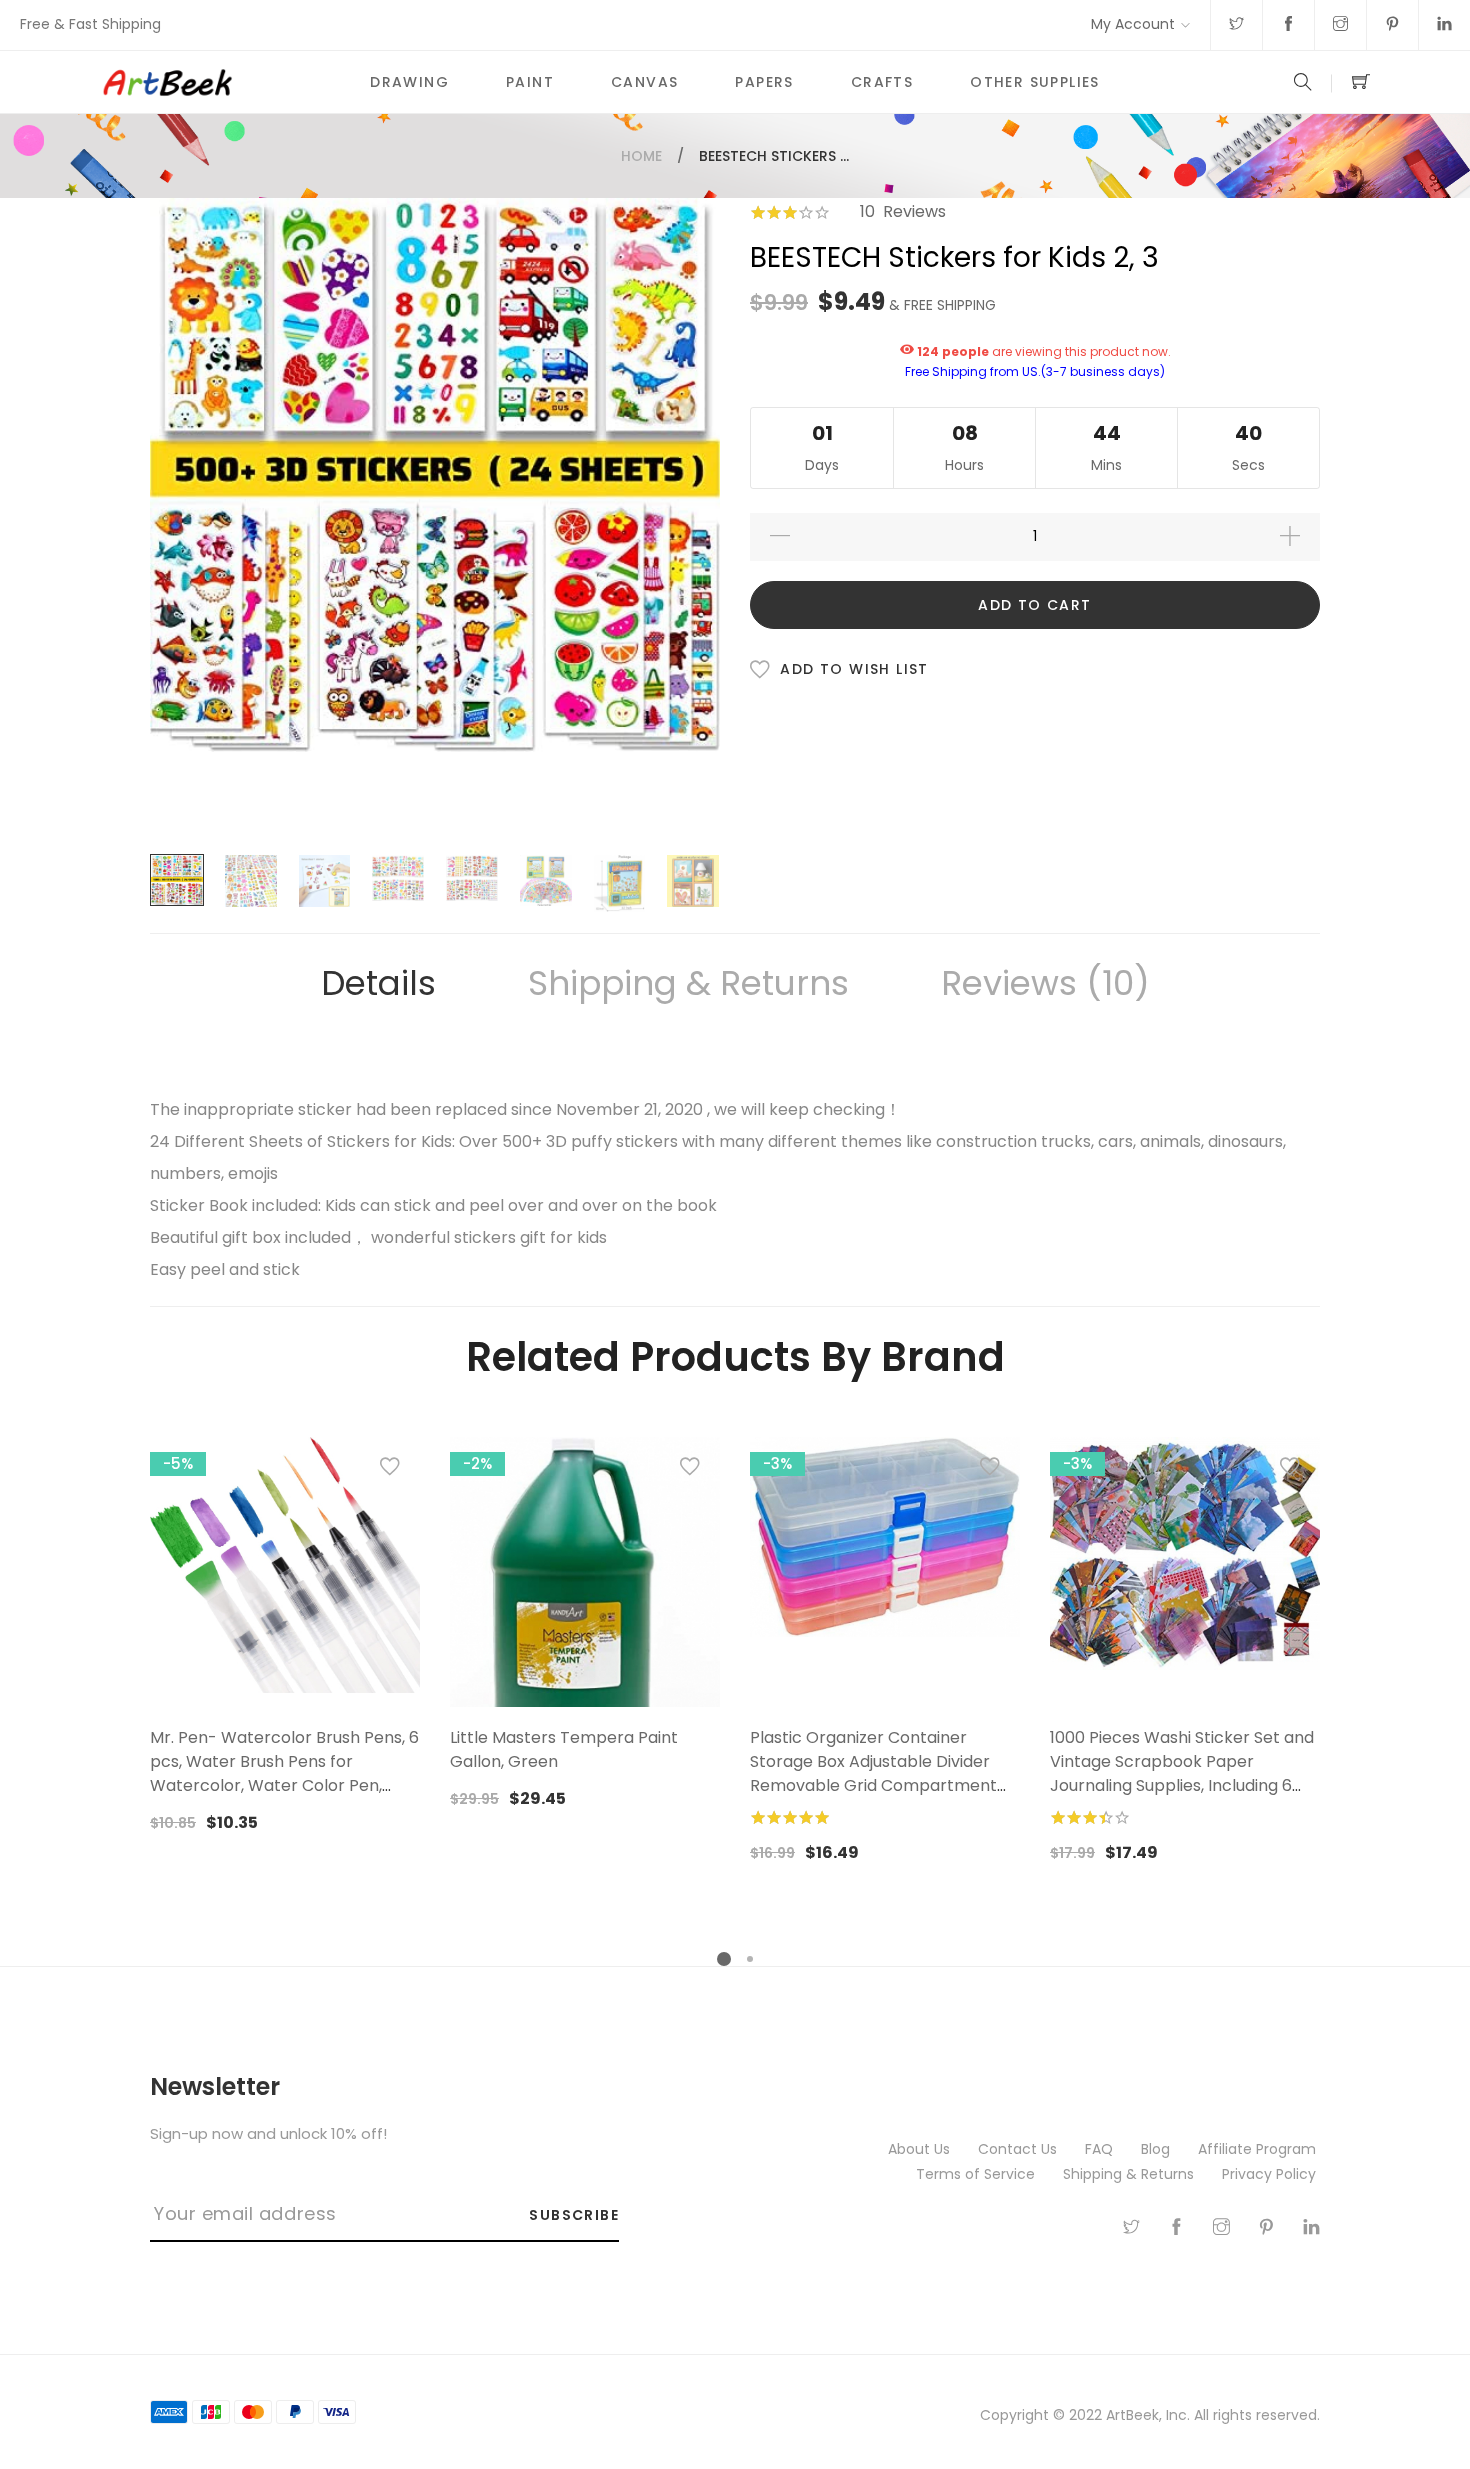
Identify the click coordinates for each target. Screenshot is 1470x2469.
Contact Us (1019, 2149)
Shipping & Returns (688, 983)
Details (378, 983)
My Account (1133, 24)
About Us (921, 2149)
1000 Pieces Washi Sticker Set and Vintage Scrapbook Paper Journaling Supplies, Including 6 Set (1182, 1773)
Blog (1157, 2149)
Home (641, 156)
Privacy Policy (1271, 2174)
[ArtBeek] (221, 82)
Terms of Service (977, 2174)
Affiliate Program (1259, 2149)
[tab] (378, 984)
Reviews (1037, 983)
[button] (390, 1471)
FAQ (1101, 2149)
